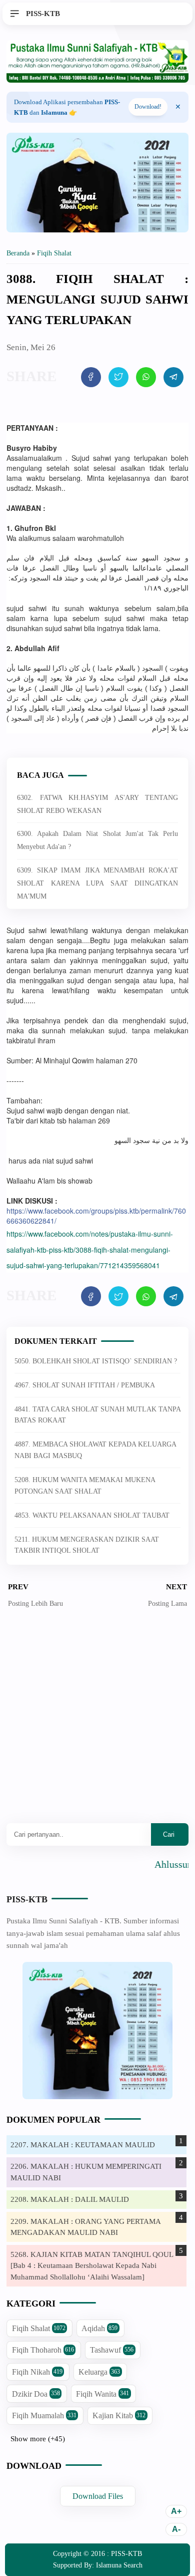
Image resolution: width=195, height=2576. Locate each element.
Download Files (98, 2496)
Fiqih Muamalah (44, 2415)
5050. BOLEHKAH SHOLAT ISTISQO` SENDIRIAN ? (96, 1361)
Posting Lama (167, 1604)
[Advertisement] (97, 1723)
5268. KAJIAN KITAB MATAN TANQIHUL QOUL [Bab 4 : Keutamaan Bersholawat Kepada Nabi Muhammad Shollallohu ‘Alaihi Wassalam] (92, 2266)
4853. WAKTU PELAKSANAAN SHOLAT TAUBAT (92, 1515)
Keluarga (99, 2372)
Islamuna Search (119, 2565)
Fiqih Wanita (102, 2394)
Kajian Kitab (119, 2415)
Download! (148, 107)
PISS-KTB (27, 1899)
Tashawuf (112, 2350)
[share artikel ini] (91, 377)
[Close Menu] (178, 107)
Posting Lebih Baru (35, 1604)
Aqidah (99, 2328)
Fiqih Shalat (39, 2328)
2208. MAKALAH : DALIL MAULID (70, 2199)
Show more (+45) (38, 2439)
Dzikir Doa (36, 2394)
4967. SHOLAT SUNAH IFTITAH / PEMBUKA (85, 1385)
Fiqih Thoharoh (43, 2350)
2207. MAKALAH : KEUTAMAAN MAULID (83, 2145)
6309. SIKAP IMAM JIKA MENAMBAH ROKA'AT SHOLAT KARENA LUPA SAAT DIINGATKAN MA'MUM (97, 883)
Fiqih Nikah (37, 2372)
